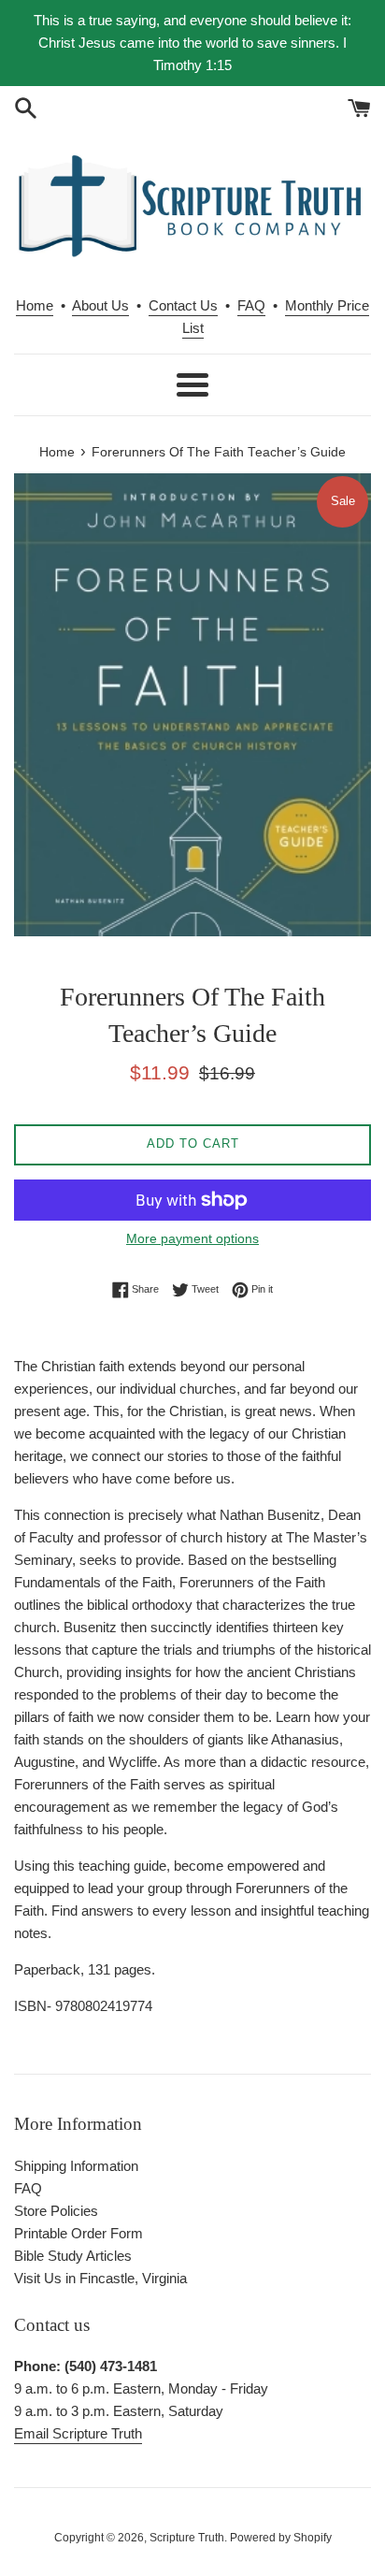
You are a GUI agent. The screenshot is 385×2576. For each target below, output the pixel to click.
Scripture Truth (187, 2538)
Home (35, 305)
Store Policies (56, 2211)
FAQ (251, 305)
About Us (100, 305)
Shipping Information (76, 2166)
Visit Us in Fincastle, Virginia (100, 2278)
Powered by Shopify (281, 2538)
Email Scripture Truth (78, 2433)
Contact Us (183, 305)
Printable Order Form (78, 2233)
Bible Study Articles (73, 2256)
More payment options (192, 1238)
